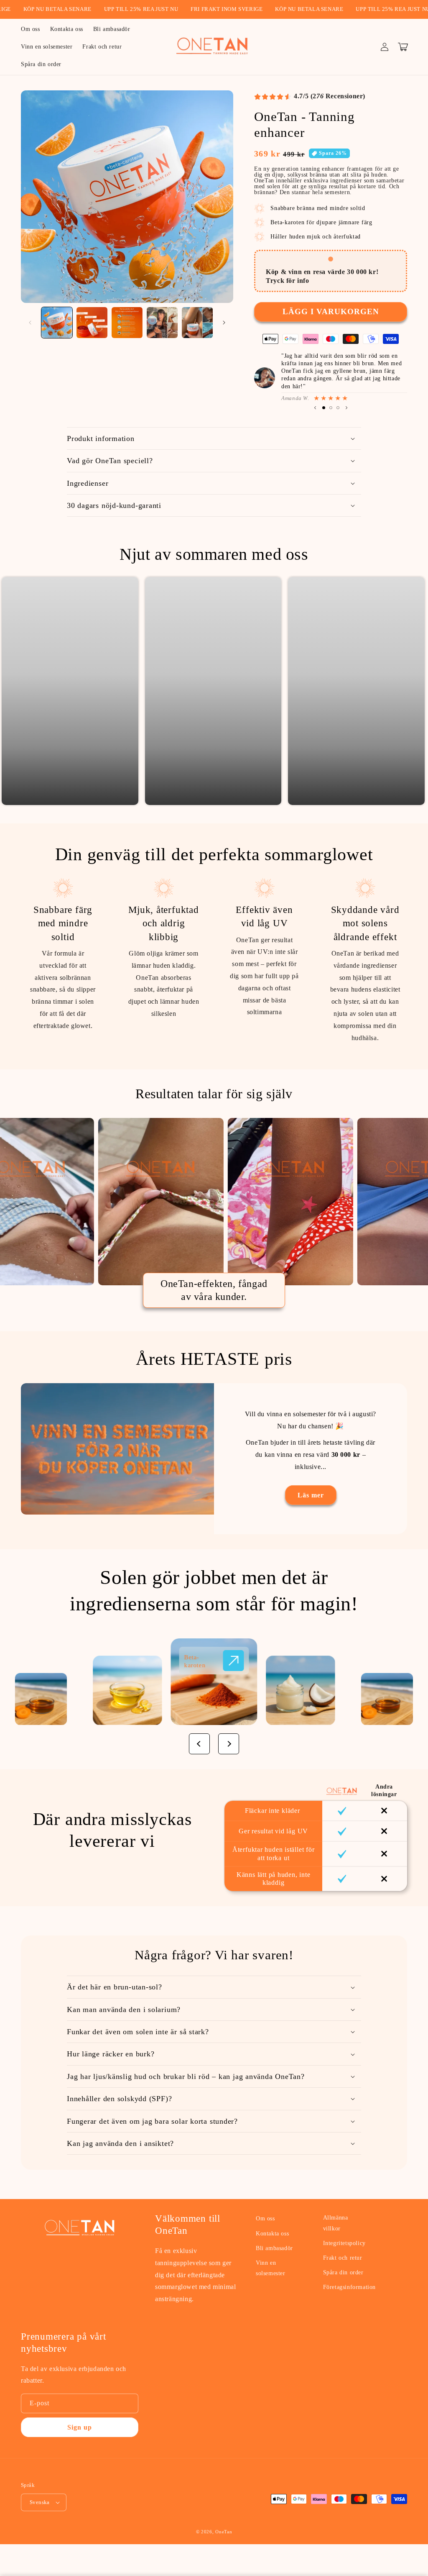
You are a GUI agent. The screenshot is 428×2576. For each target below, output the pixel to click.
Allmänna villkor (336, 2223)
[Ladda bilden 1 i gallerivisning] (57, 323)
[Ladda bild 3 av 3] (338, 408)
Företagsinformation (349, 2287)
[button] (403, 47)
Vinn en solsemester (271, 2268)
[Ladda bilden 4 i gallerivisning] (162, 323)
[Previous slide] (9, 691)
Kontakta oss (272, 2234)
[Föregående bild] (315, 408)
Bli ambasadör (274, 2248)
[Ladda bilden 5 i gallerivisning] (197, 323)
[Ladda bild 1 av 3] (324, 408)
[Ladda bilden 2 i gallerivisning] (92, 323)
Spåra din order (343, 2272)
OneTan (224, 2532)
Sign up (80, 2427)
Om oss (265, 2218)
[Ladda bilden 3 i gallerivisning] (127, 323)
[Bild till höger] (224, 323)
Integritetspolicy (344, 2243)
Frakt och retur (343, 2258)
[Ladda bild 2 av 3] (331, 408)
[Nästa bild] (346, 408)
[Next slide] (418, 691)
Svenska (40, 2502)
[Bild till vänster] (30, 323)
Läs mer (311, 1495)
